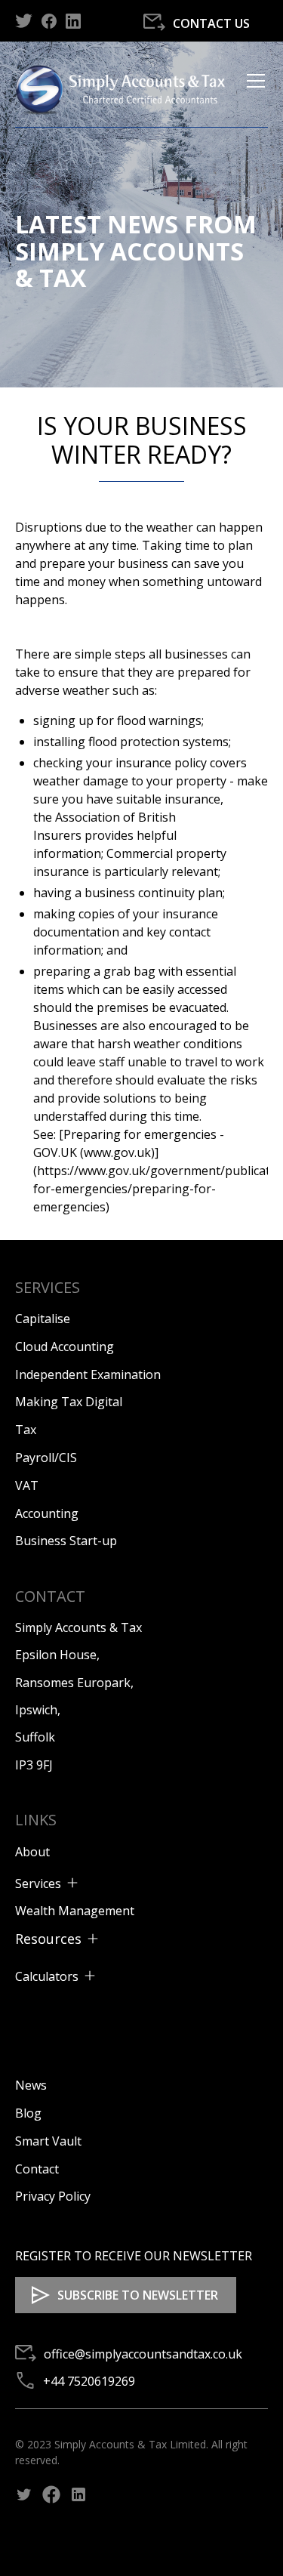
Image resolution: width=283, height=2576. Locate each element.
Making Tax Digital (69, 1402)
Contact (37, 2169)
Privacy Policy (53, 2196)
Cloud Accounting (65, 1347)
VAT (27, 1485)
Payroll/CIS (46, 1458)
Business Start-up (66, 1541)
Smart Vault (48, 2141)
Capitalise (43, 1319)
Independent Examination (88, 1374)
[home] (126, 89)
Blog (28, 2113)
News (31, 2085)
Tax (26, 1430)
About (32, 1852)
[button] (253, 89)
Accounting (47, 1513)
